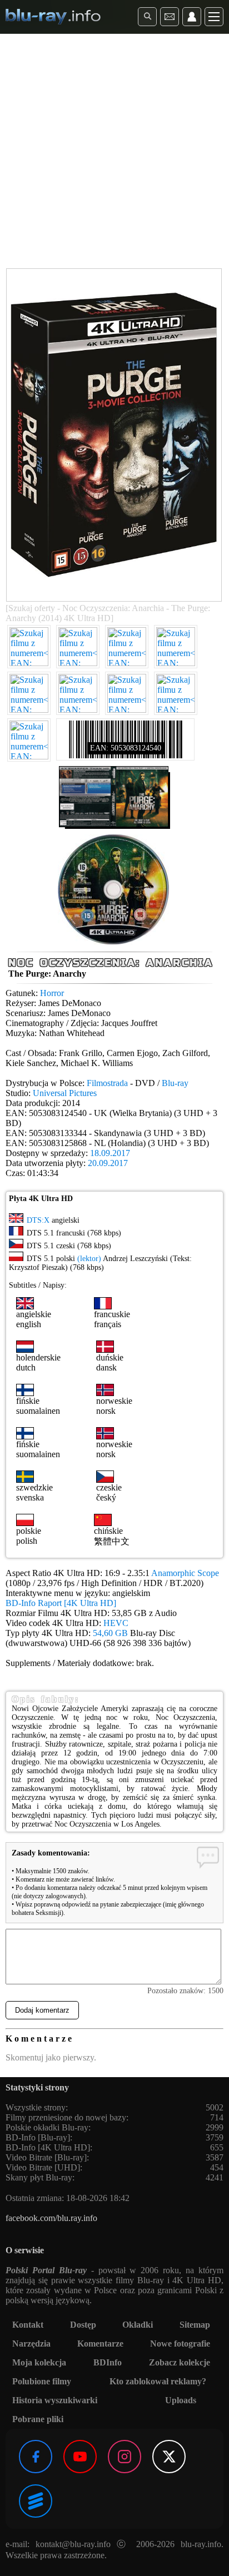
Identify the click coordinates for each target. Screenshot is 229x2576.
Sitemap (195, 2325)
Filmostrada (107, 1083)
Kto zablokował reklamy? (158, 2381)
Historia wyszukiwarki (55, 2400)
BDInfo (108, 2362)
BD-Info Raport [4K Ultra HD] (61, 1603)
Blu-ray (175, 1083)
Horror (52, 993)
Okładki (138, 2325)
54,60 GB (110, 1633)
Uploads (181, 2400)
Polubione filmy (42, 2381)
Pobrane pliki (38, 2419)
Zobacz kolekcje (180, 2362)
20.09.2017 (108, 1163)
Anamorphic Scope (185, 1573)
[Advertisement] (114, 153)
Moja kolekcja (39, 2362)
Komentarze (100, 2344)
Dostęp (83, 2325)
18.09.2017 (110, 1153)
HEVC (116, 1623)
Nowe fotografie (180, 2344)
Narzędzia (31, 2344)
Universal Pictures (65, 1093)
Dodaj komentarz (42, 2010)
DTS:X (38, 1220)
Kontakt (28, 2325)
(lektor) (89, 1259)
